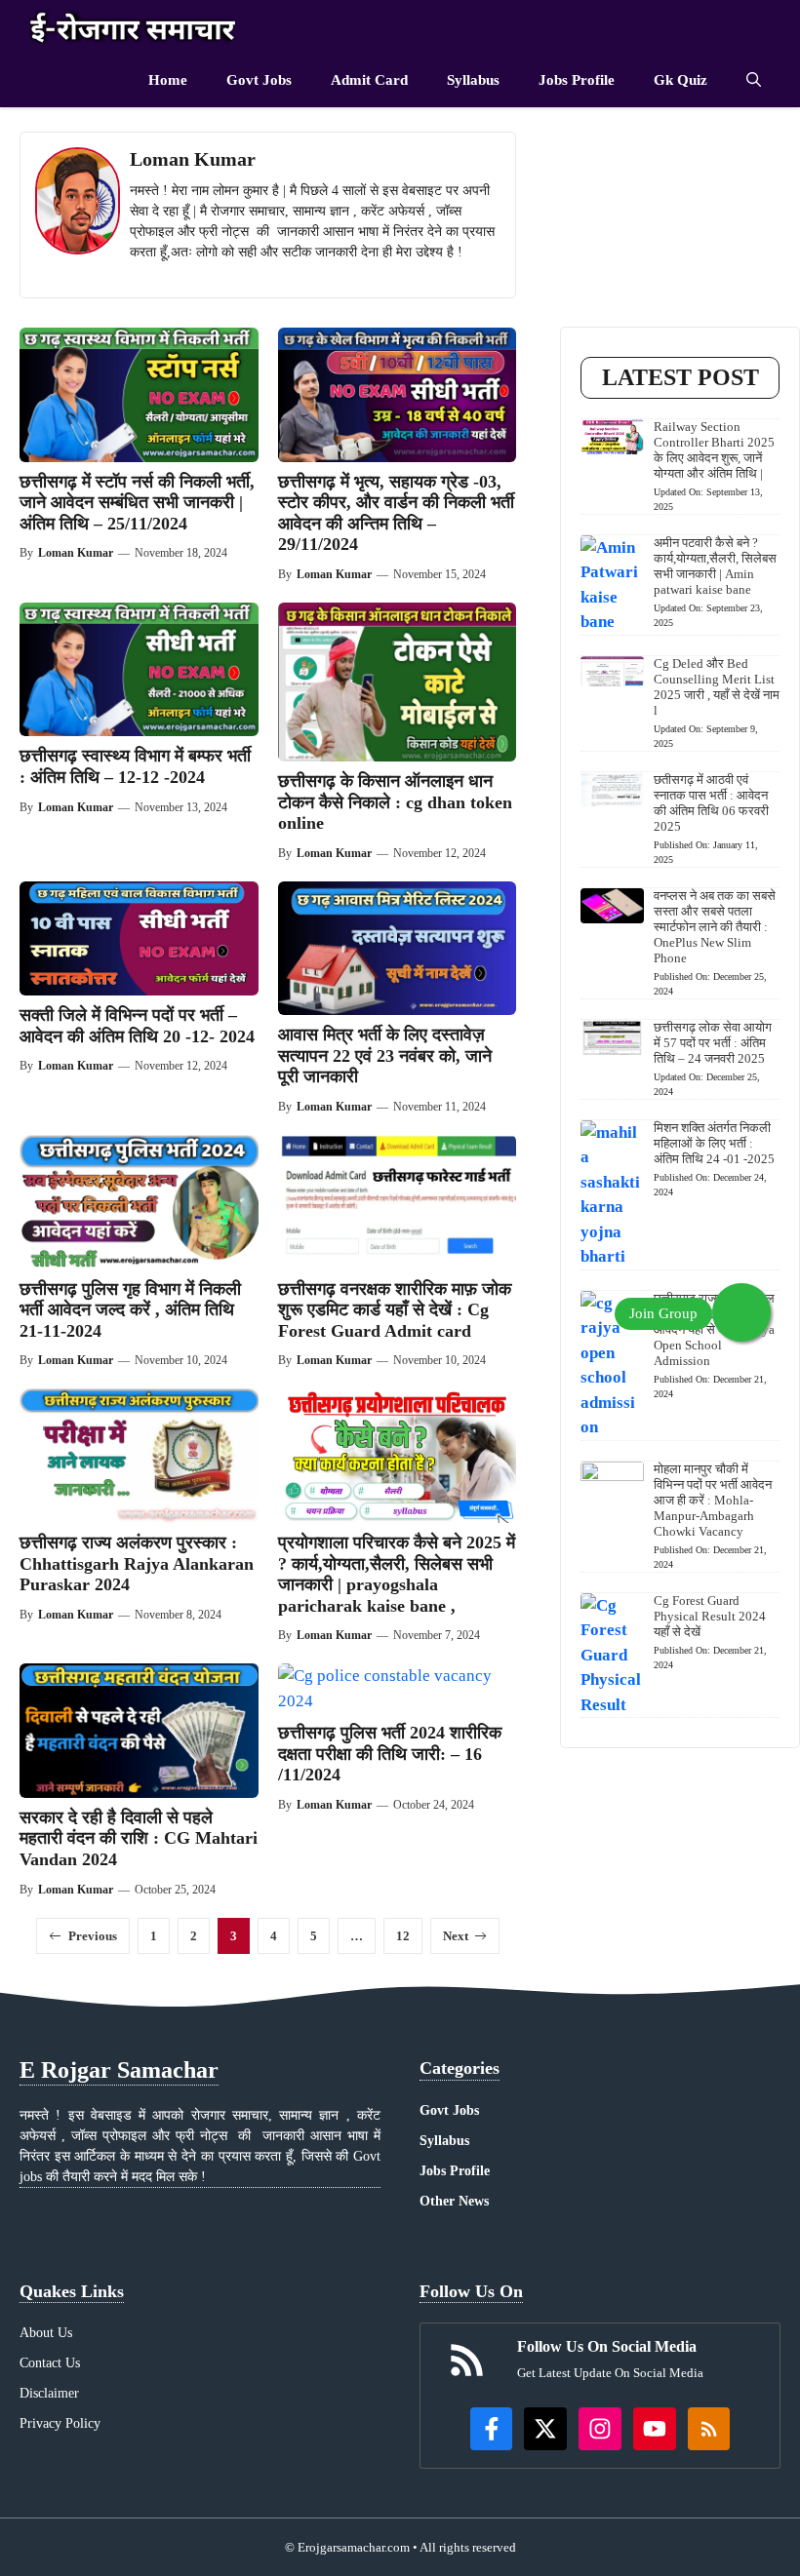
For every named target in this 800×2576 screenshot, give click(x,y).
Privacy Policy (60, 2423)
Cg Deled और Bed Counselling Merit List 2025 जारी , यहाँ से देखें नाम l (717, 687)
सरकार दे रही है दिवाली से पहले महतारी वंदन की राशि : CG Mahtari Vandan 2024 (139, 1838)
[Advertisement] (680, 229)
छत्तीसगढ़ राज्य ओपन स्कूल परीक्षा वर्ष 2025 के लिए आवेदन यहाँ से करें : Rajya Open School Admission (714, 1329)
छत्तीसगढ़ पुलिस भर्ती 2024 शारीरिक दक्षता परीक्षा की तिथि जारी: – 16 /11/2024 (390, 1754)
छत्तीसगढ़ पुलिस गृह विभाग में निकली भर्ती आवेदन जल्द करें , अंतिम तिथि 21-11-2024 (130, 1310)
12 (403, 1936)
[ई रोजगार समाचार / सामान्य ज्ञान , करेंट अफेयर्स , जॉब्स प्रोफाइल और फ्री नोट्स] (133, 27)
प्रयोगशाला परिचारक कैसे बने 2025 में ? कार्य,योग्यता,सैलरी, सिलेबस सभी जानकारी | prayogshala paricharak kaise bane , (397, 1574)
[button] (754, 80)
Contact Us (50, 2363)
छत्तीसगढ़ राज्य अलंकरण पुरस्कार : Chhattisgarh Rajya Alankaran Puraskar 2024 (137, 1563)
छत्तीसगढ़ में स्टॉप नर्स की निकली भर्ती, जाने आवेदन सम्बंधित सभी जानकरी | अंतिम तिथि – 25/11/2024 (137, 503)
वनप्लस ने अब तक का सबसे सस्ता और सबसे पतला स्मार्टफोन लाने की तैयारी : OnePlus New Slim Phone (715, 927)
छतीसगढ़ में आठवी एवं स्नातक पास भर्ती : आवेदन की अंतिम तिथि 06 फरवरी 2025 (711, 803)
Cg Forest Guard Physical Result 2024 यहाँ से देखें (710, 1616)
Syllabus (473, 80)
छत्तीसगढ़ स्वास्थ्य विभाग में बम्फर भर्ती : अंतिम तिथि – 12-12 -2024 (135, 766)
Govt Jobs (259, 80)
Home (168, 80)
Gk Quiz (680, 80)
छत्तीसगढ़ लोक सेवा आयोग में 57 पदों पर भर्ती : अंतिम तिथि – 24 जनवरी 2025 (713, 1043)
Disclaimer (49, 2393)
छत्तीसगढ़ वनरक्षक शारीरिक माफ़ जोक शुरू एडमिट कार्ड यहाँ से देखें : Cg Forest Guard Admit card (395, 1310)
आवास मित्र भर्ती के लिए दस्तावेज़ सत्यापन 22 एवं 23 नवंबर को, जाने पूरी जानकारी (385, 1055)
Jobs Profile (577, 80)
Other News (454, 2201)
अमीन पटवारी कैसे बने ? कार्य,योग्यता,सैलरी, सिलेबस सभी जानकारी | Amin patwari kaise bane (715, 566)
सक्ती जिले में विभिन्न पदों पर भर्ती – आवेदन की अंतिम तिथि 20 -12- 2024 (137, 1026)
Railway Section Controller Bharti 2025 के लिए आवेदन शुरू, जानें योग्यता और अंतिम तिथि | (714, 450)
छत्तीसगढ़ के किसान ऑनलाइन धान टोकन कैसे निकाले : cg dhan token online (395, 802)
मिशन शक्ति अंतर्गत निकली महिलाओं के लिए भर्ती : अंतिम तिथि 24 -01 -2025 (714, 1143)
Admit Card (369, 80)
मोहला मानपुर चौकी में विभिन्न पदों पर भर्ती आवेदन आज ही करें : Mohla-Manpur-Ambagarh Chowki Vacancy (713, 1500)
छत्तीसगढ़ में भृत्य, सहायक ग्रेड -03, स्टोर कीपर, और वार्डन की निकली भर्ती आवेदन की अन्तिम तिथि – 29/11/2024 (396, 513)
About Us (46, 2333)
